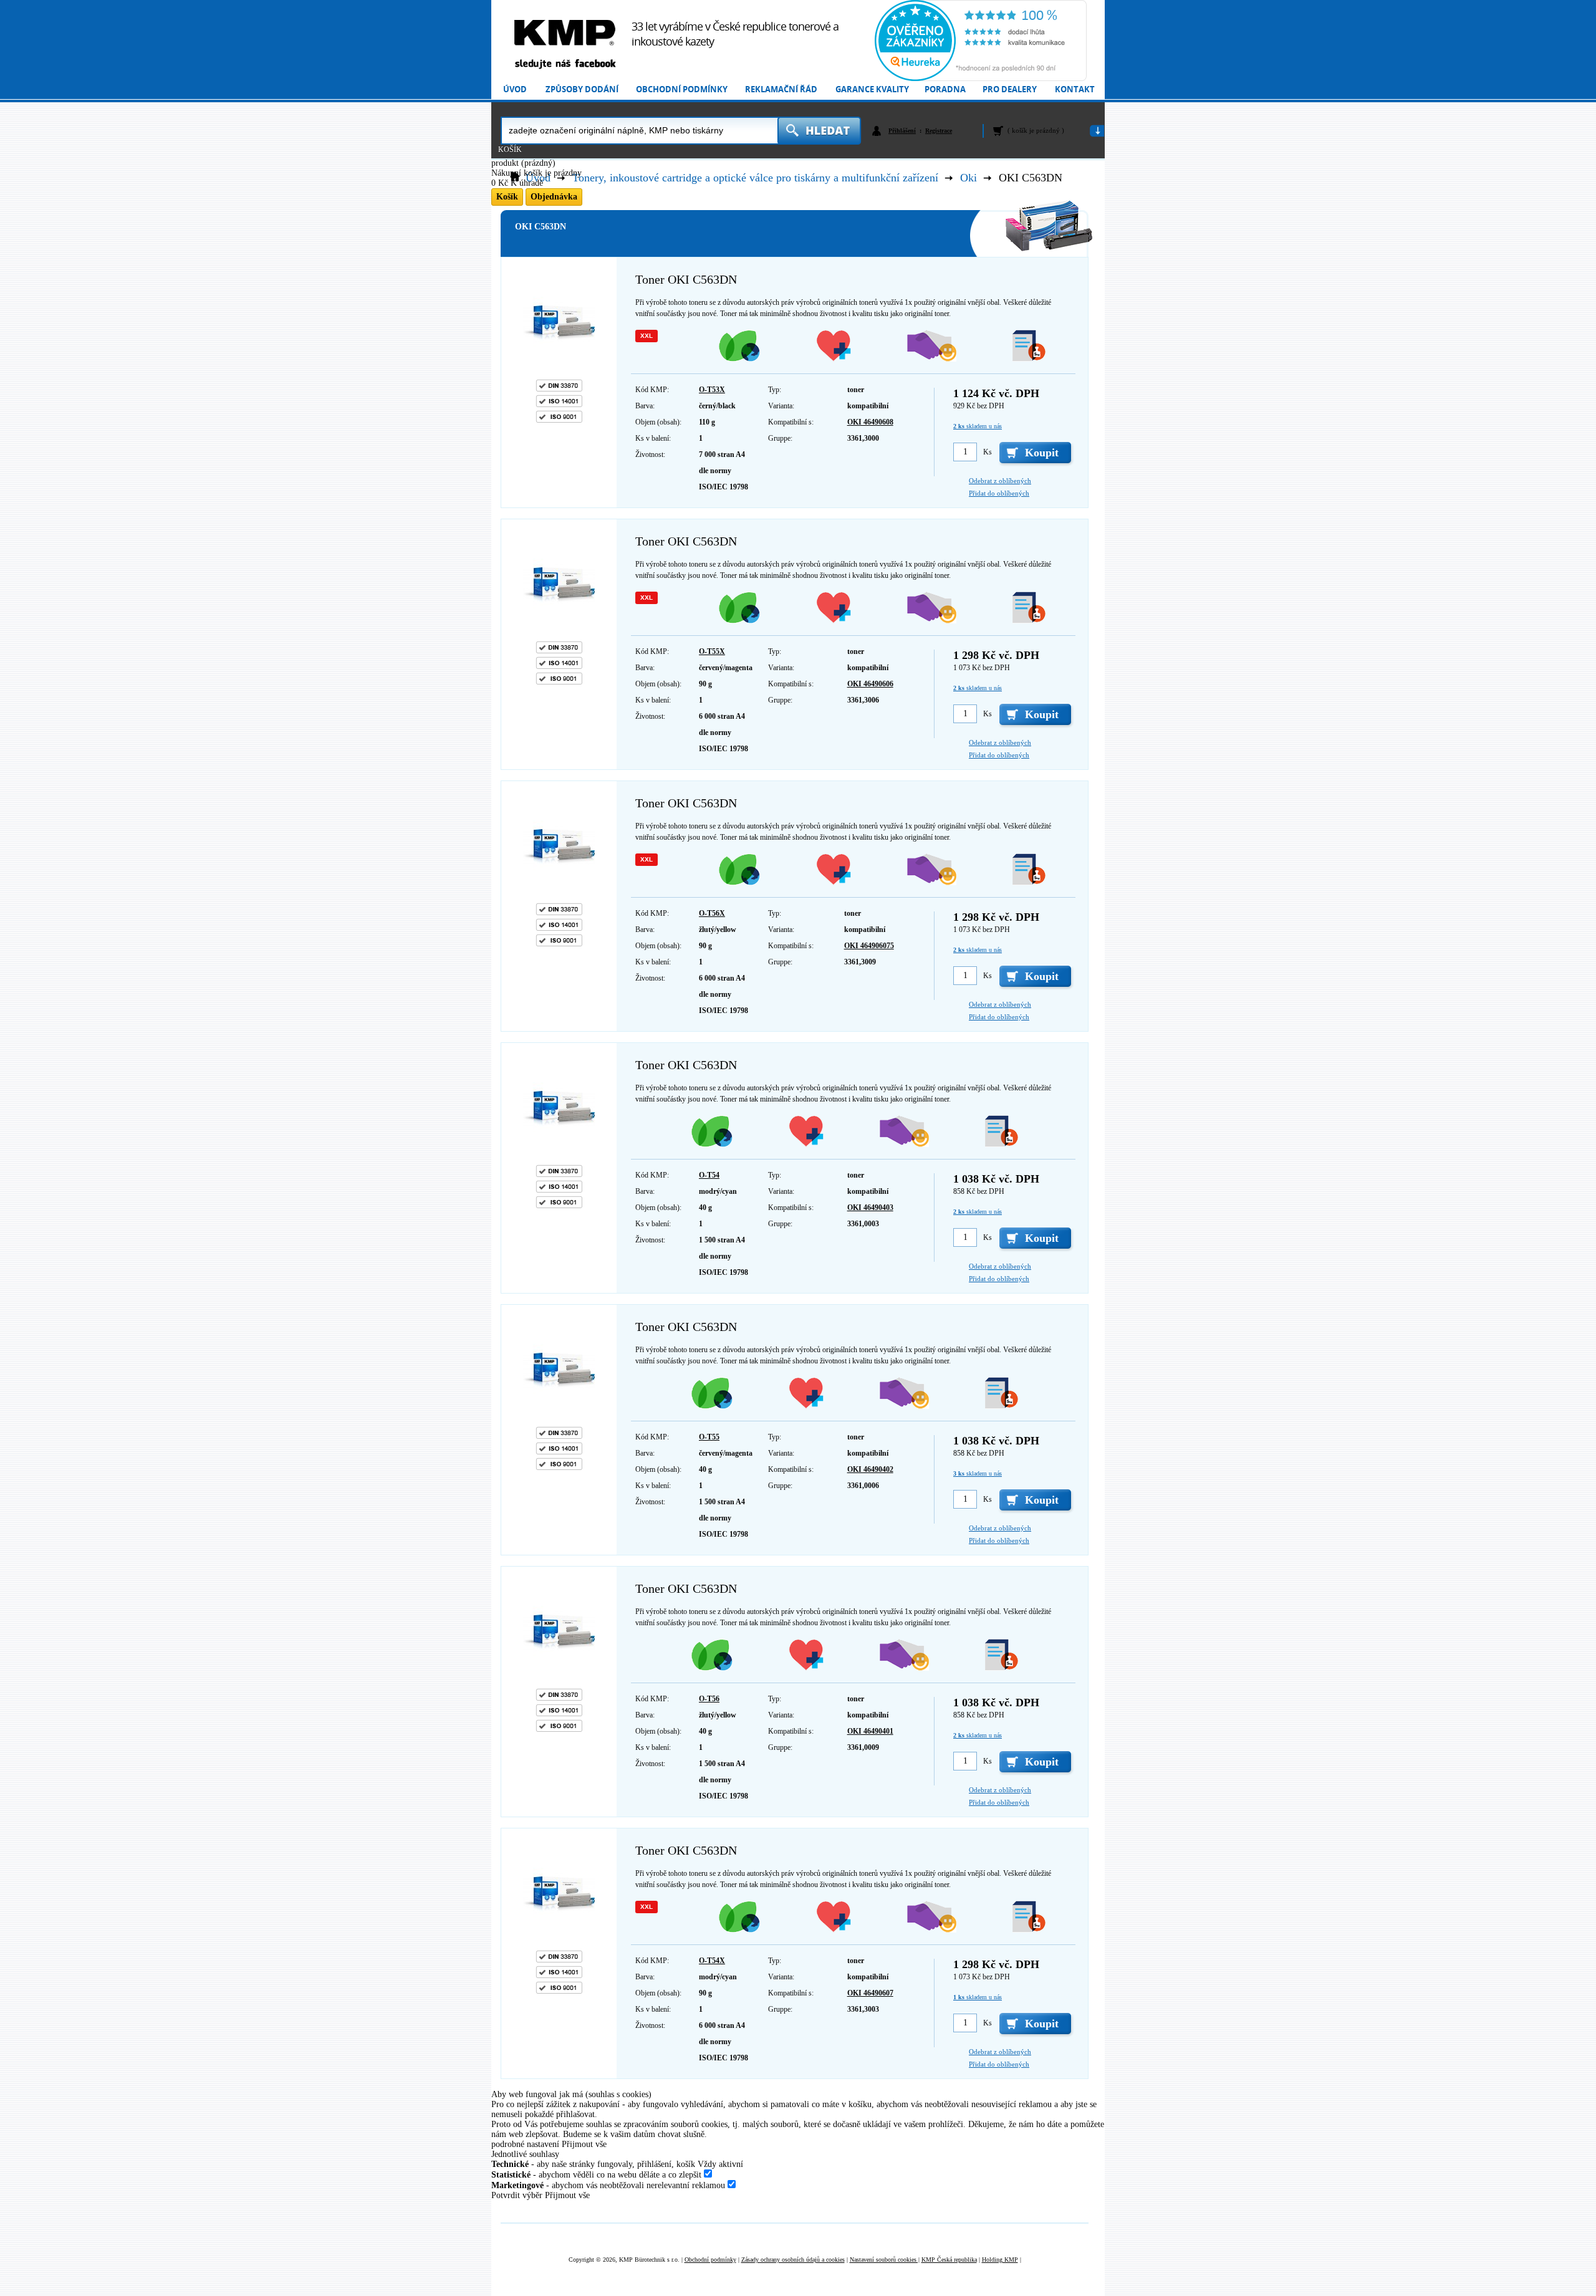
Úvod (515, 89)
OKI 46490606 (870, 684)
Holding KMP (1000, 2260)
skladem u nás (978, 426)
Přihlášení (902, 131)
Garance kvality (872, 89)
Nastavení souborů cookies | (885, 2260)
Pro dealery (1010, 89)
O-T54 (709, 1175)
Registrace (939, 131)
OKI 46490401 (870, 1731)
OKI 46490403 (870, 1208)
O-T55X (712, 651)
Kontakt (1075, 89)
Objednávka (554, 197)
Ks (988, 452)
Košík (510, 150)
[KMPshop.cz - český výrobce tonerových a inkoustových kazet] (565, 33)
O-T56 (709, 1699)
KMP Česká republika (949, 2260)
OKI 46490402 (870, 1469)
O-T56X (712, 913)
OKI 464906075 (869, 946)
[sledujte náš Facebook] (565, 65)
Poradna (945, 89)
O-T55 (709, 1437)
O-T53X (712, 390)
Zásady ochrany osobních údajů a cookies (793, 2260)
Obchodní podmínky (682, 89)
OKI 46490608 (870, 422)
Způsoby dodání (582, 89)
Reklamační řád (781, 89)
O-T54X (712, 1961)
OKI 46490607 (870, 1993)
